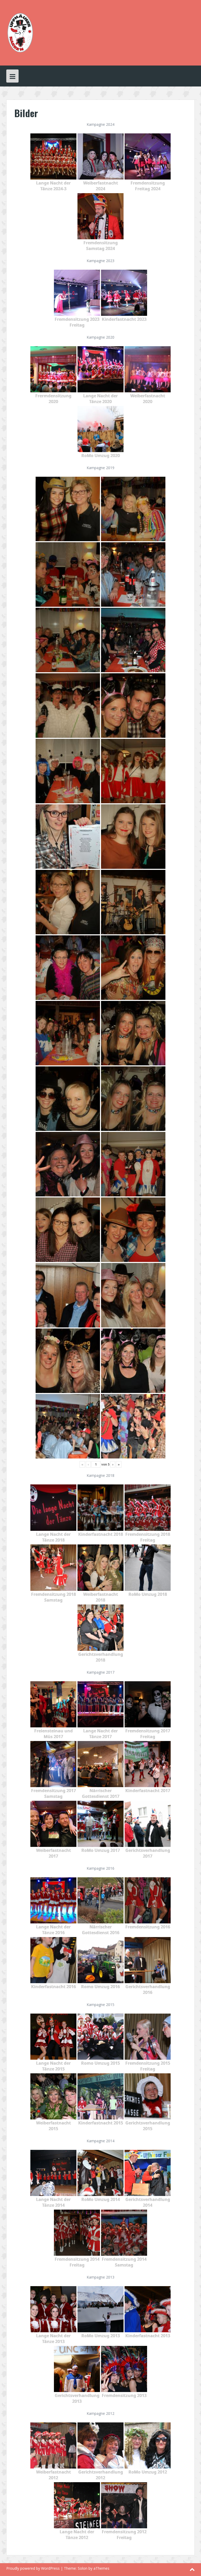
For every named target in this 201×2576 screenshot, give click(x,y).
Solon (83, 2568)
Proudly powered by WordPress (33, 2568)
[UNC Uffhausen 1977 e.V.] (20, 32)
